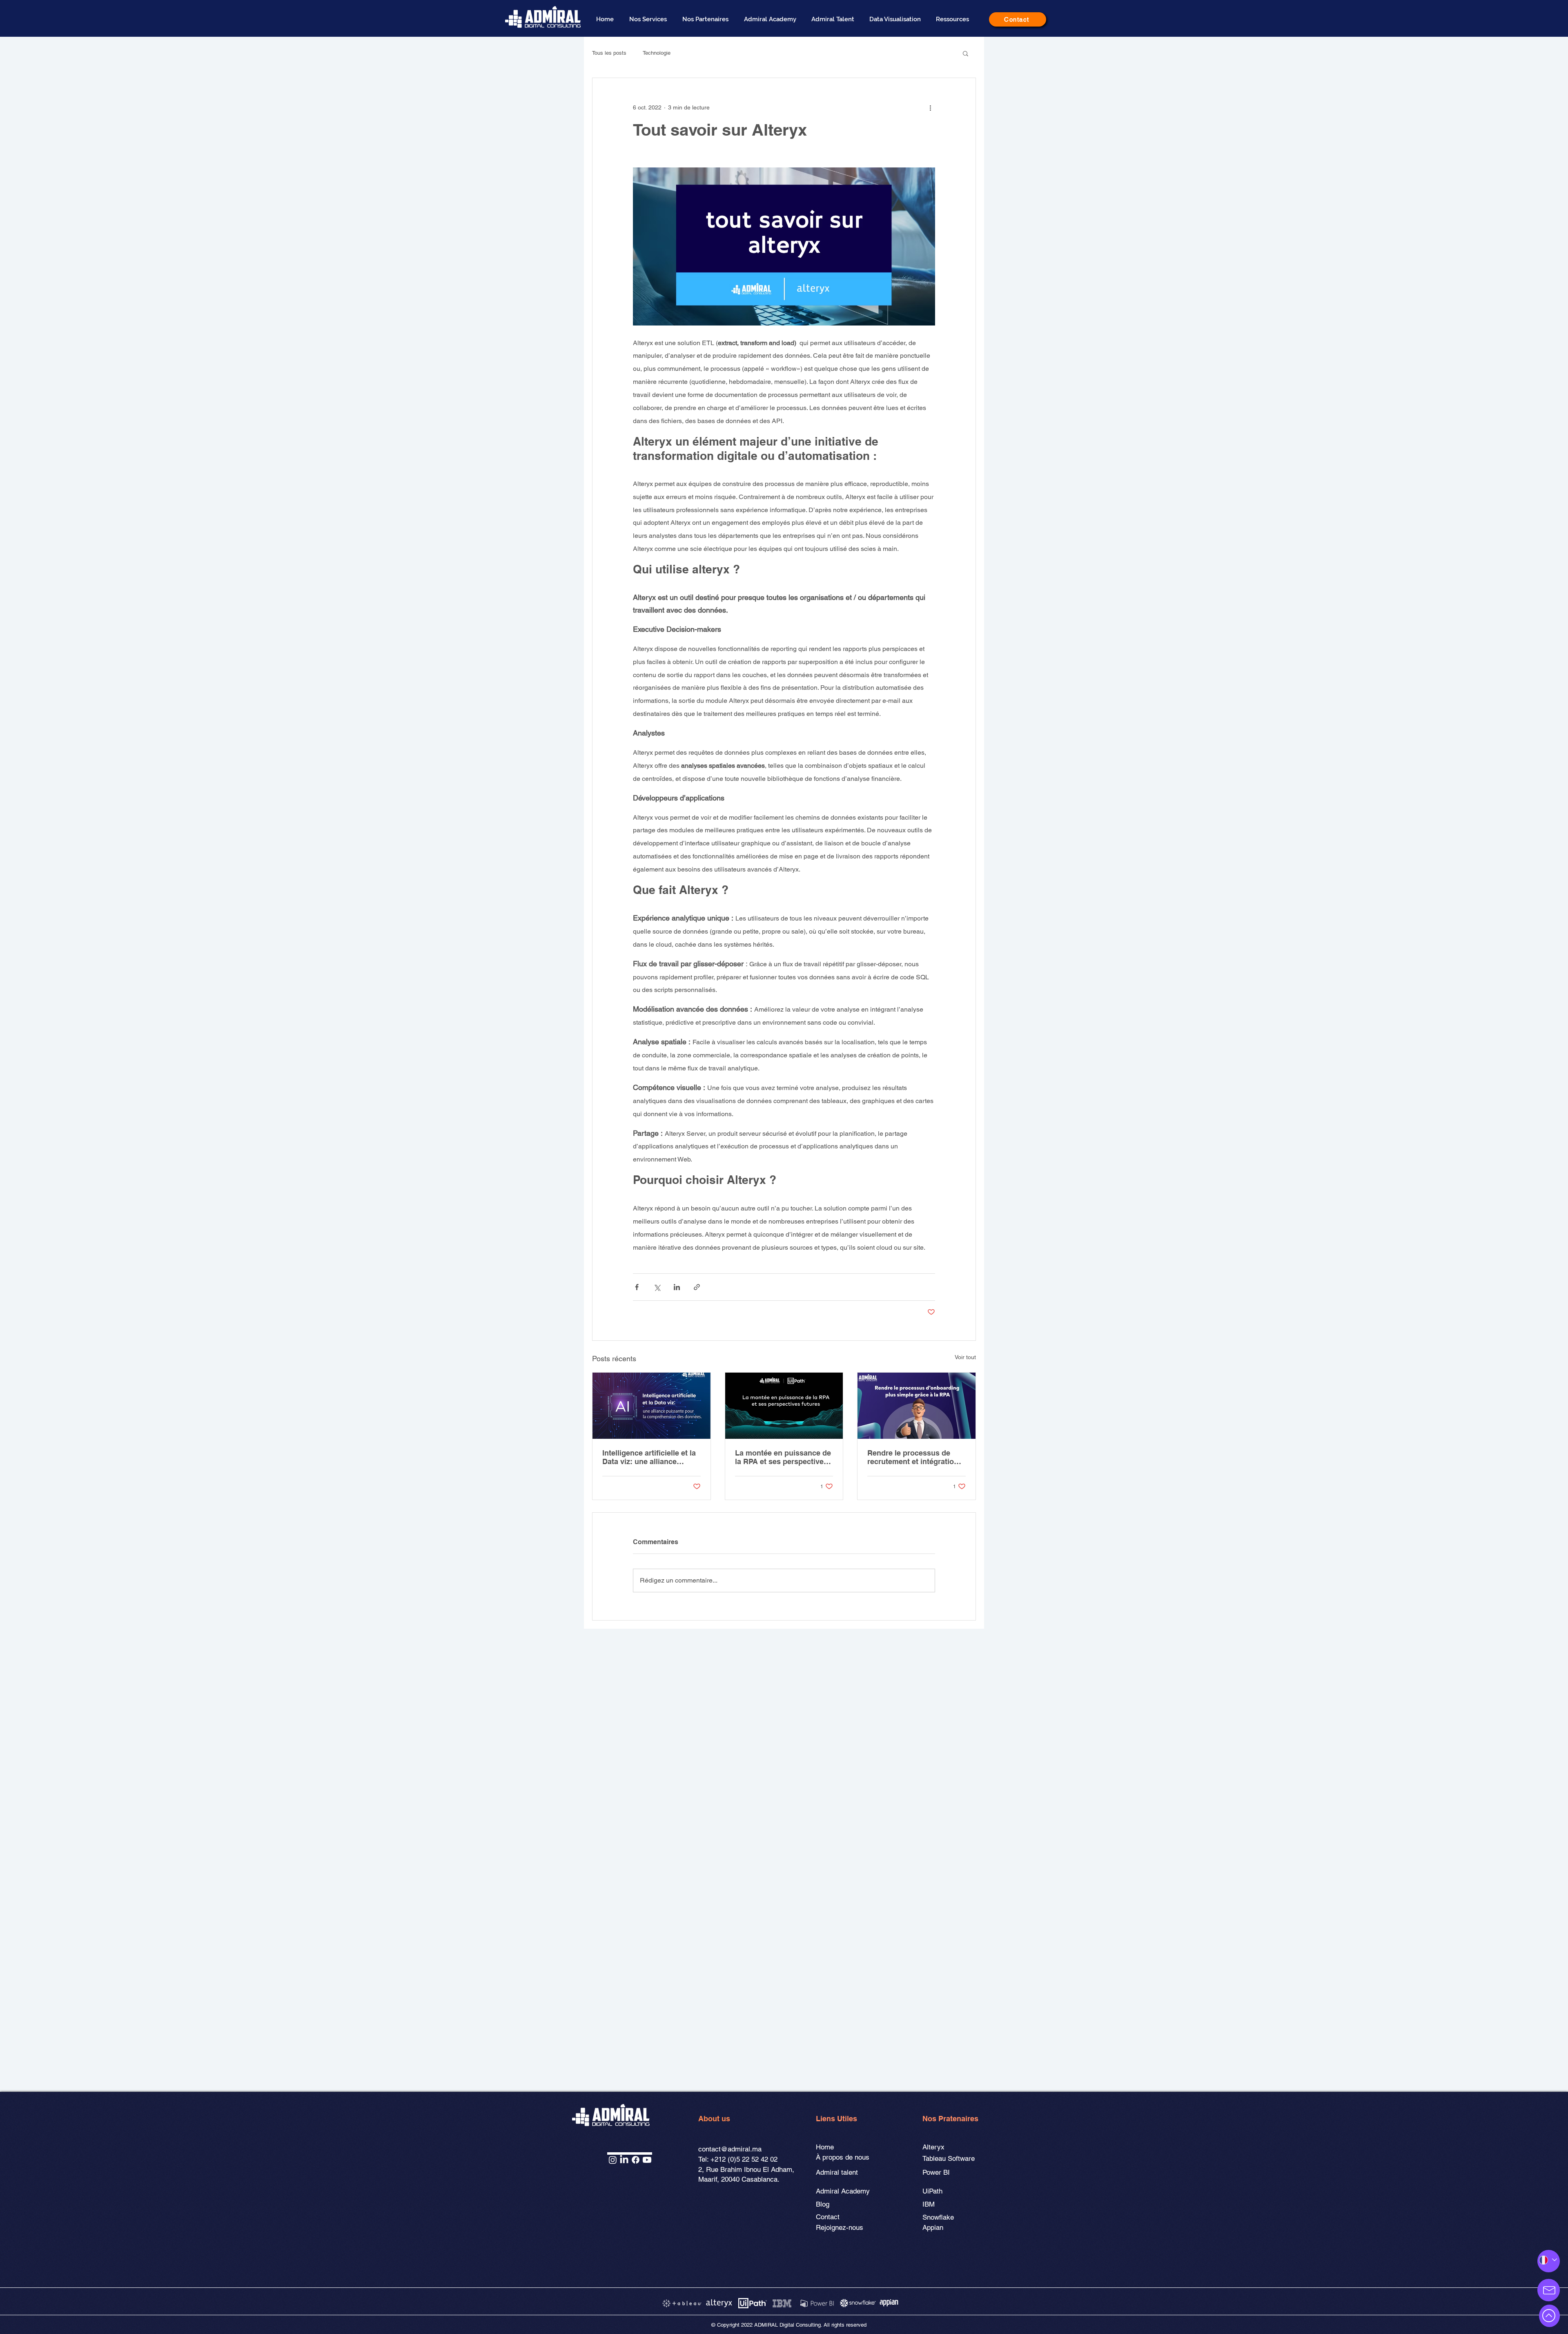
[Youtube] (647, 2160)
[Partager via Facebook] (637, 1287)
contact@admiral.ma (730, 2149)
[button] (650, 19)
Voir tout (965, 1357)
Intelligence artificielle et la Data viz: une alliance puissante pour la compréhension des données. (649, 1457)
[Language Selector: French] (1547, 2260)
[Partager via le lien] (697, 1287)
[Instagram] (613, 2160)
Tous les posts (609, 53)
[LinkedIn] (624, 2160)
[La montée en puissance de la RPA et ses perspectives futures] (784, 1406)
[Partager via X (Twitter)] (657, 1287)
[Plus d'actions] (930, 107)
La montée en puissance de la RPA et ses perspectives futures (783, 1457)
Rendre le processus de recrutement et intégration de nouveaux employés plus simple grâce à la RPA (916, 1457)
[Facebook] (636, 2160)
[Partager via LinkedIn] (677, 1287)
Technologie (657, 53)
